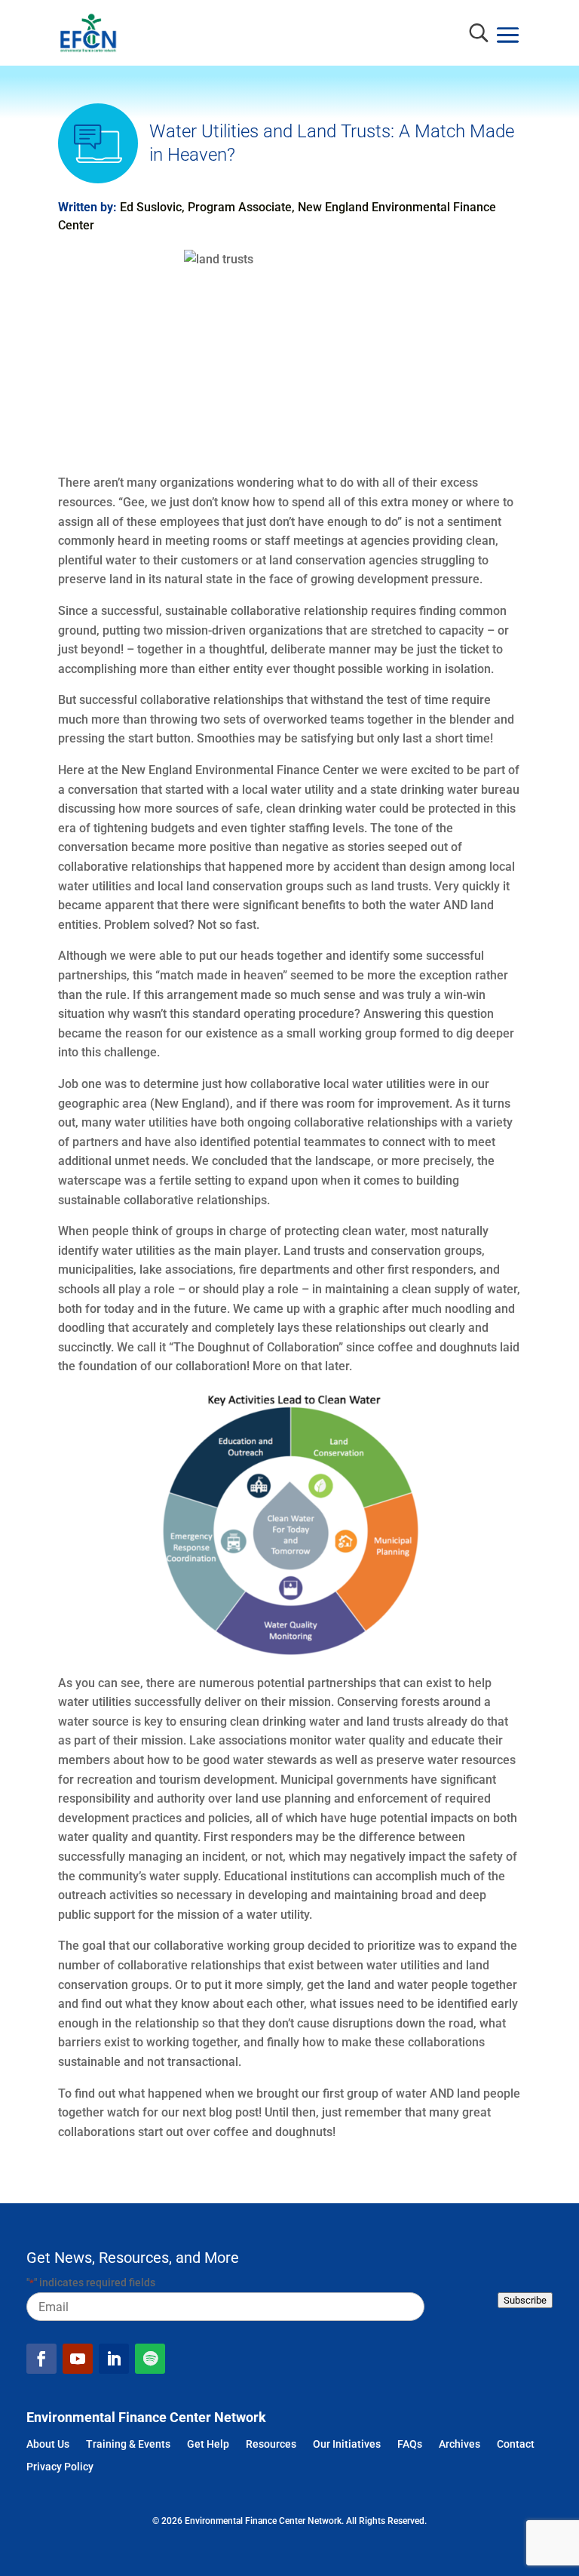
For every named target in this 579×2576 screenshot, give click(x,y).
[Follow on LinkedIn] (114, 2359)
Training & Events (128, 2445)
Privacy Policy (60, 2468)
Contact (516, 2445)
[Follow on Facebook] (41, 2359)
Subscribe (525, 2300)
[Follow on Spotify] (150, 2359)
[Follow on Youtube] (78, 2359)
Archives (460, 2445)
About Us (48, 2445)
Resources (271, 2445)
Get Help (208, 2445)
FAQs (410, 2445)
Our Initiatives (347, 2445)
